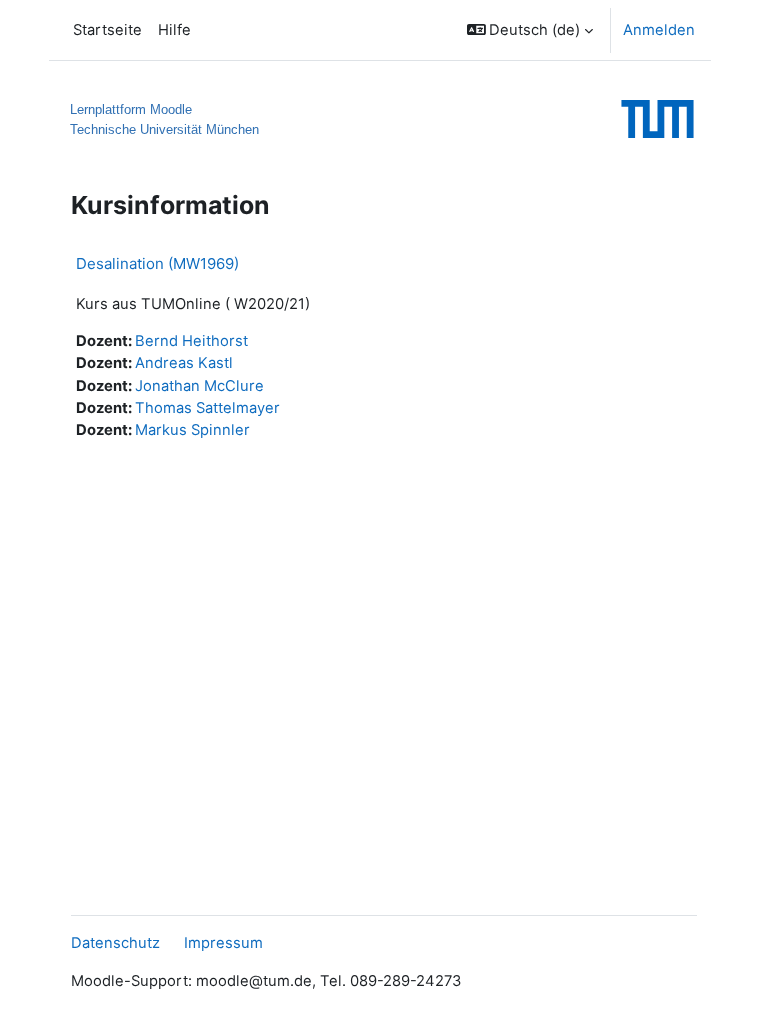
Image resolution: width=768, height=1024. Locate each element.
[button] (530, 30)
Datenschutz (115, 943)
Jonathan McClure (199, 386)
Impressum (223, 943)
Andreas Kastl (184, 363)
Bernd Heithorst (191, 341)
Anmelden (659, 30)
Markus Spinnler (192, 430)
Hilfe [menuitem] (174, 30)
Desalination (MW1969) (157, 263)
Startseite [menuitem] (107, 30)
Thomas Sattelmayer (207, 408)
